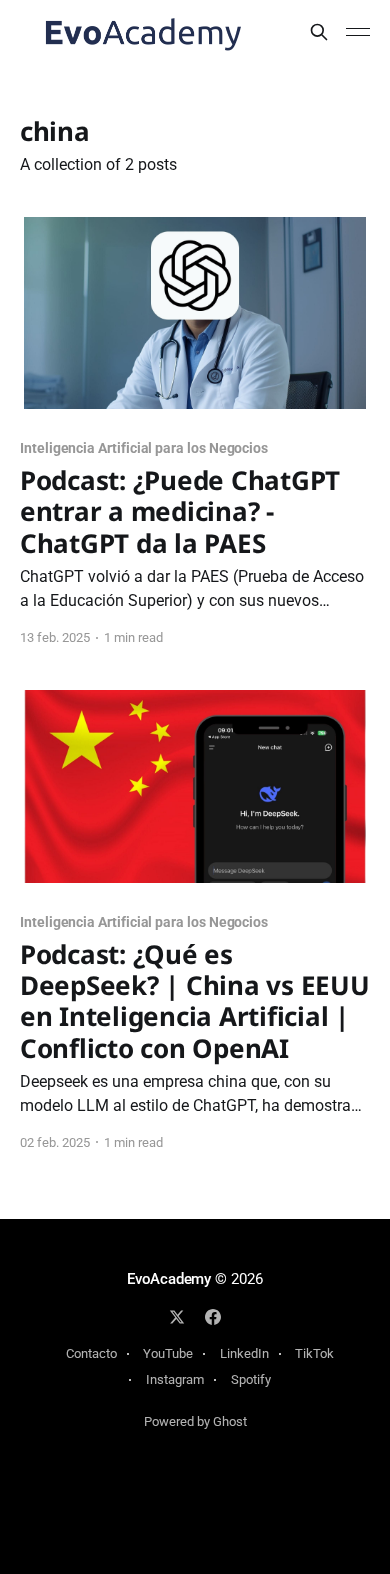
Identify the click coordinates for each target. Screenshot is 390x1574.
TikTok (314, 1353)
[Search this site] (319, 32)
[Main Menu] (358, 32)
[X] (177, 1317)
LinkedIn (244, 1353)
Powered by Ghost (195, 1421)
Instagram (175, 1379)
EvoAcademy (169, 1279)
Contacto (91, 1353)
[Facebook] (213, 1317)
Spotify (251, 1379)
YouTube (168, 1353)
